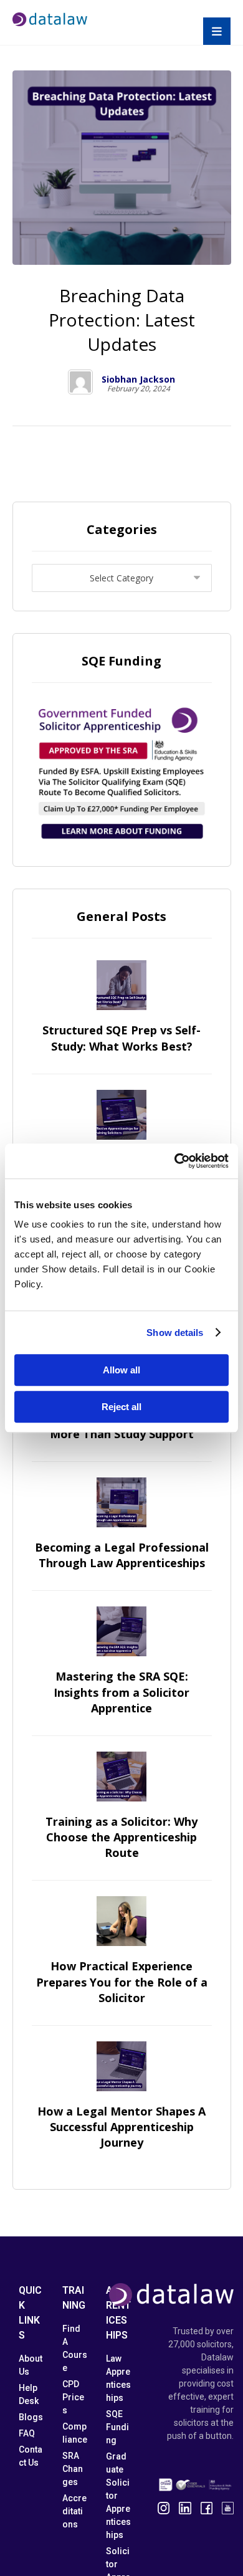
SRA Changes (73, 2469)
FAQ (27, 2433)
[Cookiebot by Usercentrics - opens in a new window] (175, 1161)
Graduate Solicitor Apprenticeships (118, 2496)
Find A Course (75, 2348)
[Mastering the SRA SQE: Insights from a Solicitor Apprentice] (121, 1631)
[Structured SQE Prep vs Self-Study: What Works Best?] (121, 985)
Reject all (121, 1407)
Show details (175, 1333)
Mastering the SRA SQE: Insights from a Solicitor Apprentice (121, 1692)
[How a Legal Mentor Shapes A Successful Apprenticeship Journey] (121, 2066)
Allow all (121, 1370)
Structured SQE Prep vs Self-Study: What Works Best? (121, 1038)
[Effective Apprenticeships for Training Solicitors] (121, 1115)
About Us (31, 2365)
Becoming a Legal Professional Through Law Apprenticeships (122, 1555)
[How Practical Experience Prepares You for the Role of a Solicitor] (121, 1921)
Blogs (31, 2417)
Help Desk (29, 2394)
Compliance (75, 2433)
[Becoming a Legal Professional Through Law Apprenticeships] (121, 1502)
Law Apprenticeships (118, 2378)
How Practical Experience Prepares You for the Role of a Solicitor (122, 1982)
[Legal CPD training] (50, 19)
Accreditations (74, 2511)
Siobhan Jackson (138, 379)
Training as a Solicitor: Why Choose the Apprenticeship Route (121, 1837)
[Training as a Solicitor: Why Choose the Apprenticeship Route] (121, 1777)
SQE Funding (117, 2427)
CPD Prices (73, 2397)
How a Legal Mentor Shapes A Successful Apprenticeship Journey (121, 2127)
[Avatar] (80, 382)
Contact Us (31, 2456)
